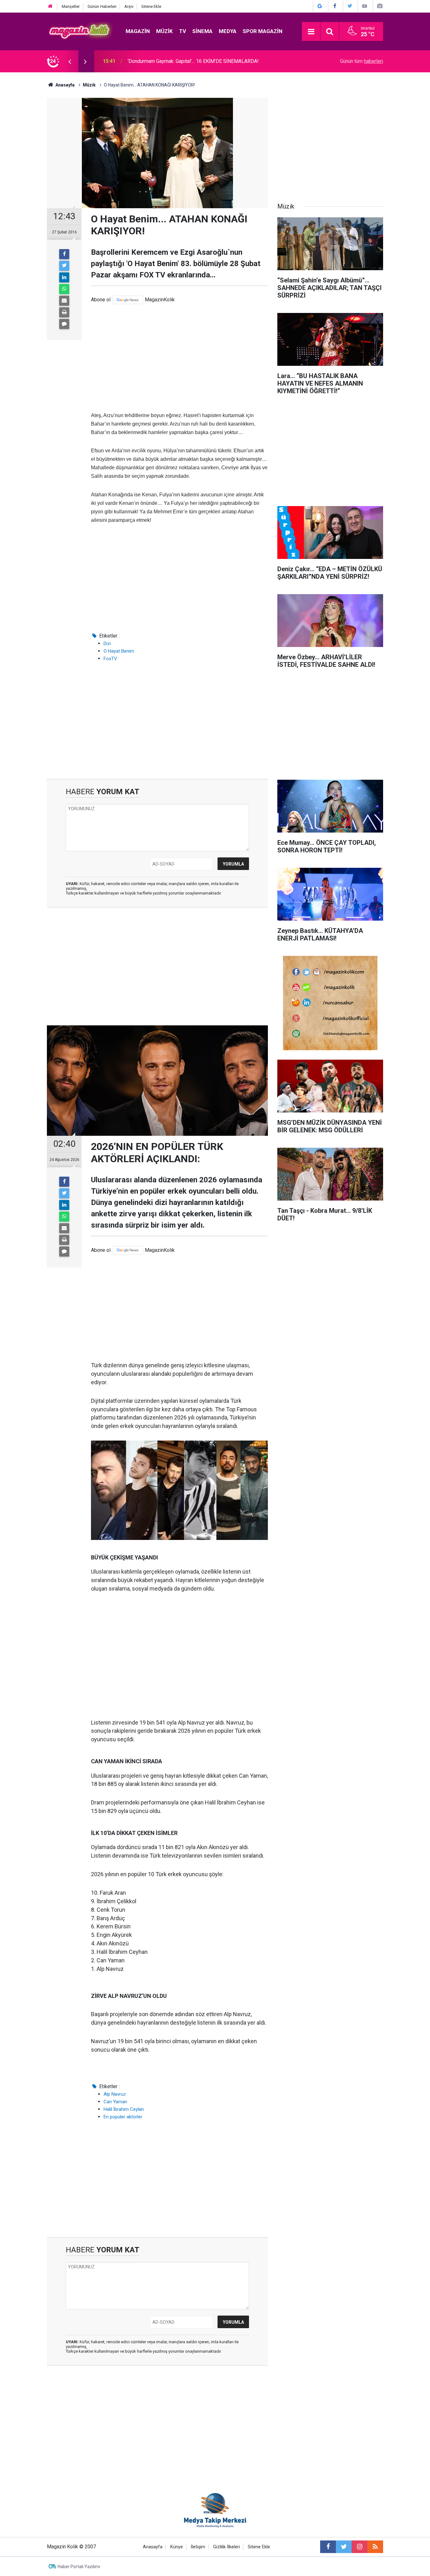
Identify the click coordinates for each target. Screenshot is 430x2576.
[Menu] (311, 32)
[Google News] (128, 300)
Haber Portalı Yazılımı (79, 2567)
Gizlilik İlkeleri (226, 2547)
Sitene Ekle (151, 6)
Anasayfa (153, 2547)
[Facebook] (64, 254)
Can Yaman (115, 2102)
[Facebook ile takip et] (328, 2547)
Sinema (202, 31)
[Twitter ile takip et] (344, 2547)
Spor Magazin (263, 31)
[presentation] (70, 61)
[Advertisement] (179, 358)
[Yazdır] (64, 312)
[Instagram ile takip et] (359, 2547)
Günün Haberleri (102, 6)
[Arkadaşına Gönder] (64, 301)
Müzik (164, 31)
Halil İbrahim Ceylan (124, 2109)
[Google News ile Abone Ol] (320, 6)
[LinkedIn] (64, 277)
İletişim (198, 2547)
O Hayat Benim (119, 651)
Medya (228, 31)
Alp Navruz (115, 2094)
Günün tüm (362, 61)
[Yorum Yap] (64, 324)
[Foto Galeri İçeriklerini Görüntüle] (380, 6)
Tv (183, 31)
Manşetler (71, 6)
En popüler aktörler (123, 2117)
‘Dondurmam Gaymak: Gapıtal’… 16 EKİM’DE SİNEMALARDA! (193, 61)
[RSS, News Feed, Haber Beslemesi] (375, 2547)
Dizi (107, 644)
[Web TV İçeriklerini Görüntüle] (365, 6)
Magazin (138, 31)
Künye (177, 2547)
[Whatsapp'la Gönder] (64, 289)
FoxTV (110, 659)
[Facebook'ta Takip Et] (335, 6)
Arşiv (129, 6)
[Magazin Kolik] (80, 31)
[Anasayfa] (50, 6)
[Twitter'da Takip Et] (350, 6)
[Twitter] (64, 266)
